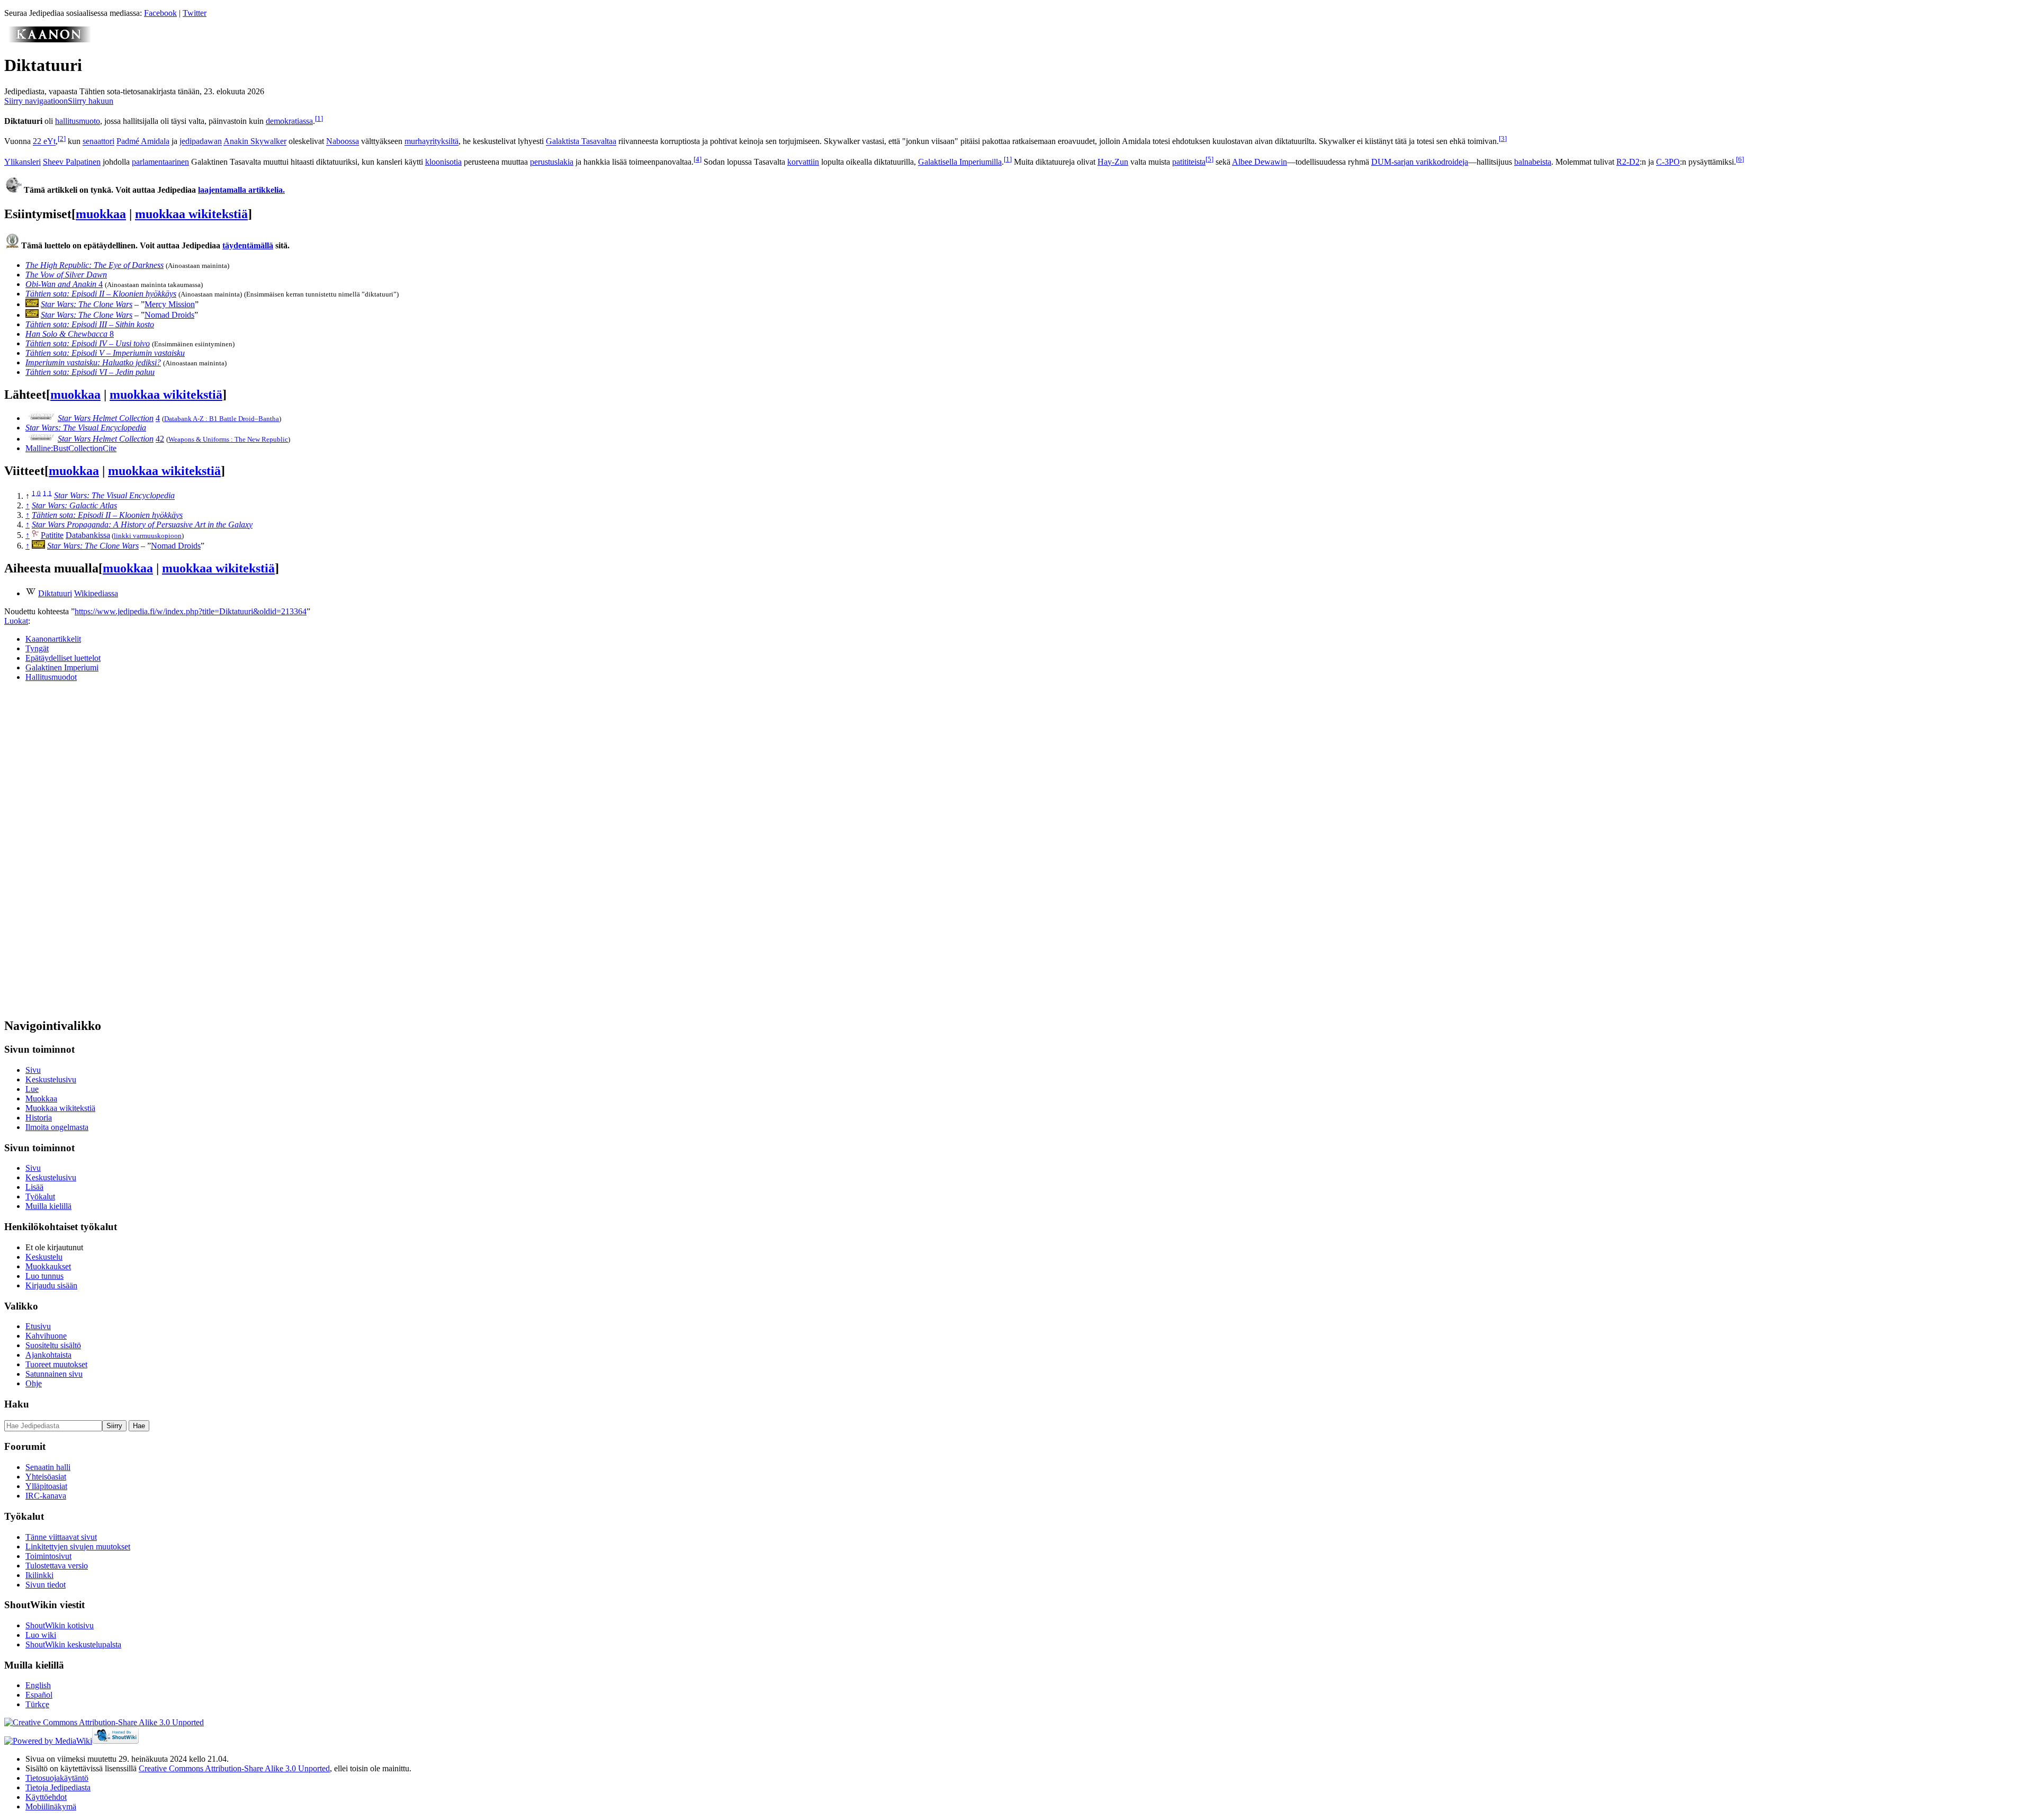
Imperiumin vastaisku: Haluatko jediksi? (93, 362)
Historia (39, 1118)
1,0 (36, 493)
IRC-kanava (46, 1496)
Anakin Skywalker (255, 142)
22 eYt (44, 142)
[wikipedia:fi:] (31, 593)
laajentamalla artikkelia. (241, 190)
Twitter (195, 13)
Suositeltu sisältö (53, 1345)
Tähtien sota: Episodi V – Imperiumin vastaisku (105, 353)
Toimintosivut (48, 1556)
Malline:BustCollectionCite (71, 448)
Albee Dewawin (1260, 162)
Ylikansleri (23, 162)
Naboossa (343, 142)
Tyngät (37, 648)
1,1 (47, 493)
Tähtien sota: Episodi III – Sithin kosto (90, 324)
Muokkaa (41, 1099)
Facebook (160, 13)
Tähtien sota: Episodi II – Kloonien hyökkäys (101, 294)
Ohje (34, 1383)
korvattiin (803, 162)
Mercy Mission (170, 304)
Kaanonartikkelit (53, 639)
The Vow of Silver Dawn (66, 275)
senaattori (98, 142)
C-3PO (1668, 162)
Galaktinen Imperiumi (62, 667)
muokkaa (101, 214)
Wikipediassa (96, 593)
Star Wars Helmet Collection (106, 418)
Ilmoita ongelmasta (57, 1127)
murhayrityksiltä (431, 142)
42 (160, 439)
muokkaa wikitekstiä (191, 214)
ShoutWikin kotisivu (60, 1625)
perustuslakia (552, 162)
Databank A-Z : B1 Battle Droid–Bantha (222, 419)
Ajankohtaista (48, 1355)
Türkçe (37, 1704)
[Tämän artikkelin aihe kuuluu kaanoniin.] (49, 39)
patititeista (1189, 162)
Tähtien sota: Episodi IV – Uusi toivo (88, 343)
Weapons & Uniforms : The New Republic (228, 439)
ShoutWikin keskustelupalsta (73, 1644)
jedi (186, 142)
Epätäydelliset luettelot (63, 658)
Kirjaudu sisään (51, 1285)
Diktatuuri (55, 593)
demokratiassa (289, 121)
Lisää (34, 1187)
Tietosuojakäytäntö (57, 1778)
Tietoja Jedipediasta (58, 1787)
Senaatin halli (48, 1467)
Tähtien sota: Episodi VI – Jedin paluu (90, 372)
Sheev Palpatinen (72, 162)
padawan (207, 142)
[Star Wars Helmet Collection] (41, 418)
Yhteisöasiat (46, 1477)
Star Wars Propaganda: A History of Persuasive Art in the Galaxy (142, 525)
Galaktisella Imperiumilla (960, 162)
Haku (17, 1404)
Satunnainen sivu (54, 1374)
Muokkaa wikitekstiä (60, 1108)
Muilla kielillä (48, 1206)
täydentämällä (248, 245)
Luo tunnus (44, 1276)
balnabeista (1533, 162)
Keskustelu (44, 1257)
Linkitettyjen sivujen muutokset (78, 1546)
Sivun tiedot (46, 1585)
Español (39, 1695)
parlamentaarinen (160, 162)
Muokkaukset (48, 1266)
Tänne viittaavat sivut (61, 1537)
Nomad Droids (169, 315)
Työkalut (40, 1196)
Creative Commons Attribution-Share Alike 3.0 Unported (234, 1768)
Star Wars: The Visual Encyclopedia (86, 428)
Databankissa (88, 535)
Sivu (33, 1070)
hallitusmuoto (78, 121)
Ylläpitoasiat (46, 1486)
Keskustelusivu (51, 1079)
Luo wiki (41, 1635)
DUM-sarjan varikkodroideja (1420, 162)
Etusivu (38, 1326)
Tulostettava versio (57, 1566)
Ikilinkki (39, 1575)
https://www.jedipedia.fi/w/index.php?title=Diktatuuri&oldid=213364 (191, 611)
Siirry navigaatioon (36, 101)
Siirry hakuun (91, 101)
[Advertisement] (84, 849)
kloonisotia (443, 162)
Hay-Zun (1113, 162)
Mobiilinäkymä (51, 1806)
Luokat (16, 621)
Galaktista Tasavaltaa (581, 142)
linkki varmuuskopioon (148, 536)
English (38, 1685)
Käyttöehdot (46, 1797)
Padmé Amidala (143, 142)
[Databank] (35, 535)
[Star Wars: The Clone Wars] (32, 304)
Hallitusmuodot (51, 677)
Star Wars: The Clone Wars (87, 304)
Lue (32, 1089)
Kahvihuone (46, 1336)
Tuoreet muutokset (56, 1364)
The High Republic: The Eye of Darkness (95, 265)
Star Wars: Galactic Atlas (74, 505)
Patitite (52, 535)
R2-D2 (1628, 162)
